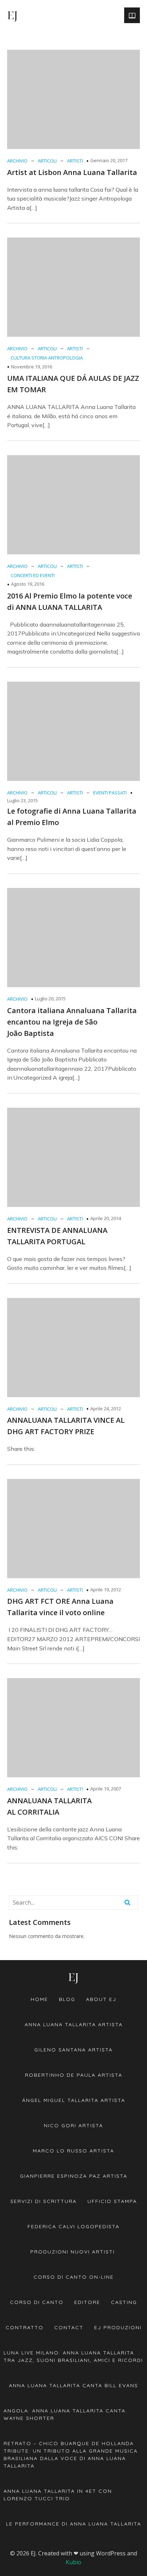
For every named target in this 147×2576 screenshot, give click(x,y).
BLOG (67, 1999)
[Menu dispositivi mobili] (132, 15)
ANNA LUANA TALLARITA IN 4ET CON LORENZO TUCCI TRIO (59, 2495)
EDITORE (87, 2302)
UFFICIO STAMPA (112, 2201)
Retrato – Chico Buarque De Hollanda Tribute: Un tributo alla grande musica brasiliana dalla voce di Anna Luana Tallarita (72, 2455)
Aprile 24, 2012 (106, 1409)
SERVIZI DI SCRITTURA (44, 2201)
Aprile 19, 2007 (106, 1789)
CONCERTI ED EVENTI (33, 575)
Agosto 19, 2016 (28, 584)
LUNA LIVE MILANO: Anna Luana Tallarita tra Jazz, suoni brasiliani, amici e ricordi (73, 2356)
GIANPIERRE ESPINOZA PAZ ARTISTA (74, 2176)
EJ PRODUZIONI (118, 2327)
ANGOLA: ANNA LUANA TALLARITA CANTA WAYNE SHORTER (66, 2414)
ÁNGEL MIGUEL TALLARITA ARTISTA (74, 2100)
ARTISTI (75, 161)
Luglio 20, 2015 (50, 999)
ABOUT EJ (101, 1999)
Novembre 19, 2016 (32, 367)
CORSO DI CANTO (37, 2302)
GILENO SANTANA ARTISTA (73, 2050)
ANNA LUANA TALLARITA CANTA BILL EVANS (73, 2385)
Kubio (73, 2562)
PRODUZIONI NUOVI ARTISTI (74, 2252)
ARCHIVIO (17, 161)
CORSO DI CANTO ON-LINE (74, 2277)
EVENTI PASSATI (110, 793)
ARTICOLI (47, 161)
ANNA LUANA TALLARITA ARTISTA (74, 2024)
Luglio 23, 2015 (22, 800)
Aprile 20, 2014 (106, 1218)
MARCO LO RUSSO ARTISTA (73, 2151)
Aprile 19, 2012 (106, 1590)
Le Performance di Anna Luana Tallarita (74, 2524)
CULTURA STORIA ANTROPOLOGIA (47, 358)
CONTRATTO (25, 2327)
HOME (39, 1999)
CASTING (124, 2302)
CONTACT (69, 2327)
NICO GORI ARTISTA (73, 2125)
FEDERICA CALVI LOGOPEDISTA (73, 2226)
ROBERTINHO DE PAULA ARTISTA (74, 2075)
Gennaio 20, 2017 (109, 160)
